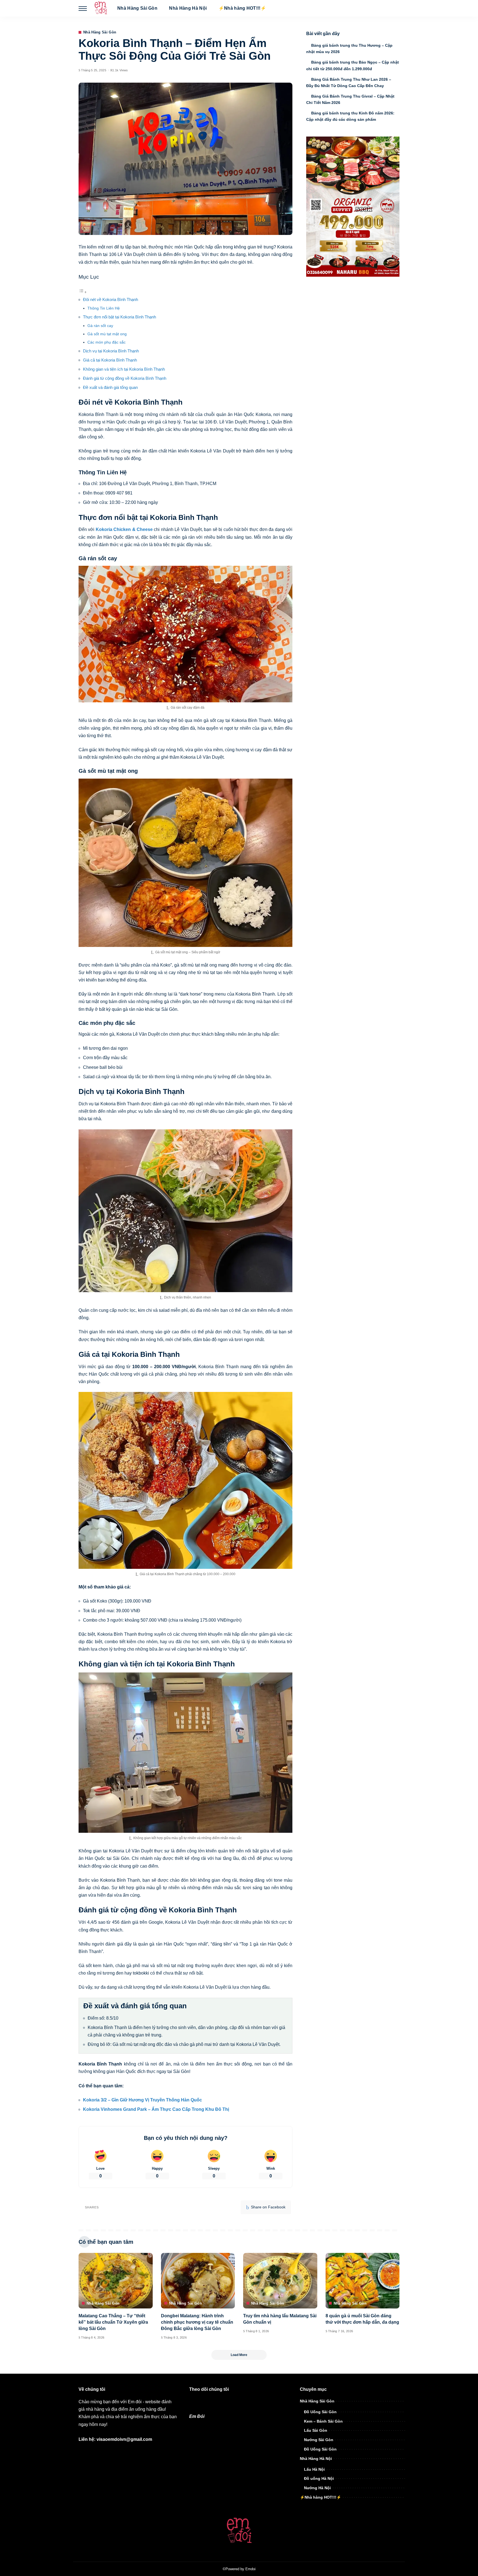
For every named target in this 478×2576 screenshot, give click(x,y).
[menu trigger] (85, 8)
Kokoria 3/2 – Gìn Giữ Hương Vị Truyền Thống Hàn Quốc (142, 2100)
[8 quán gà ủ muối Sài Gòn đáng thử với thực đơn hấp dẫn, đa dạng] (363, 2281)
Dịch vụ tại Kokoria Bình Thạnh (111, 351)
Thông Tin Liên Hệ (104, 308)
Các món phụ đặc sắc (106, 342)
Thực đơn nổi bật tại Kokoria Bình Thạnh (119, 317)
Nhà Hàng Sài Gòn (100, 32)
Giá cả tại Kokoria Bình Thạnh (110, 360)
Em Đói (197, 2416)
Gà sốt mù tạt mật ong (107, 334)
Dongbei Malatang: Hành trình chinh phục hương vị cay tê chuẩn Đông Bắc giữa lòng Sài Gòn (197, 2322)
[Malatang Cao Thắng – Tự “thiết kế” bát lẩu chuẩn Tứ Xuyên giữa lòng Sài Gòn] (116, 2281)
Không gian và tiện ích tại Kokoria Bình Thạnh (124, 369)
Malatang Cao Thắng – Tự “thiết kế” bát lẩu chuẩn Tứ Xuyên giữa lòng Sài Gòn (113, 2322)
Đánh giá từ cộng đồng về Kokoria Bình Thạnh (125, 378)
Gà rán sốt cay (100, 326)
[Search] (396, 8)
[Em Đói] (101, 8)
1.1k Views (120, 70)
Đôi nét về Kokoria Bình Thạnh (111, 299)
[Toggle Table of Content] (83, 292)
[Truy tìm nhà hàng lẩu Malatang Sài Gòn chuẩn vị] (280, 2281)
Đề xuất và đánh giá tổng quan (110, 387)
